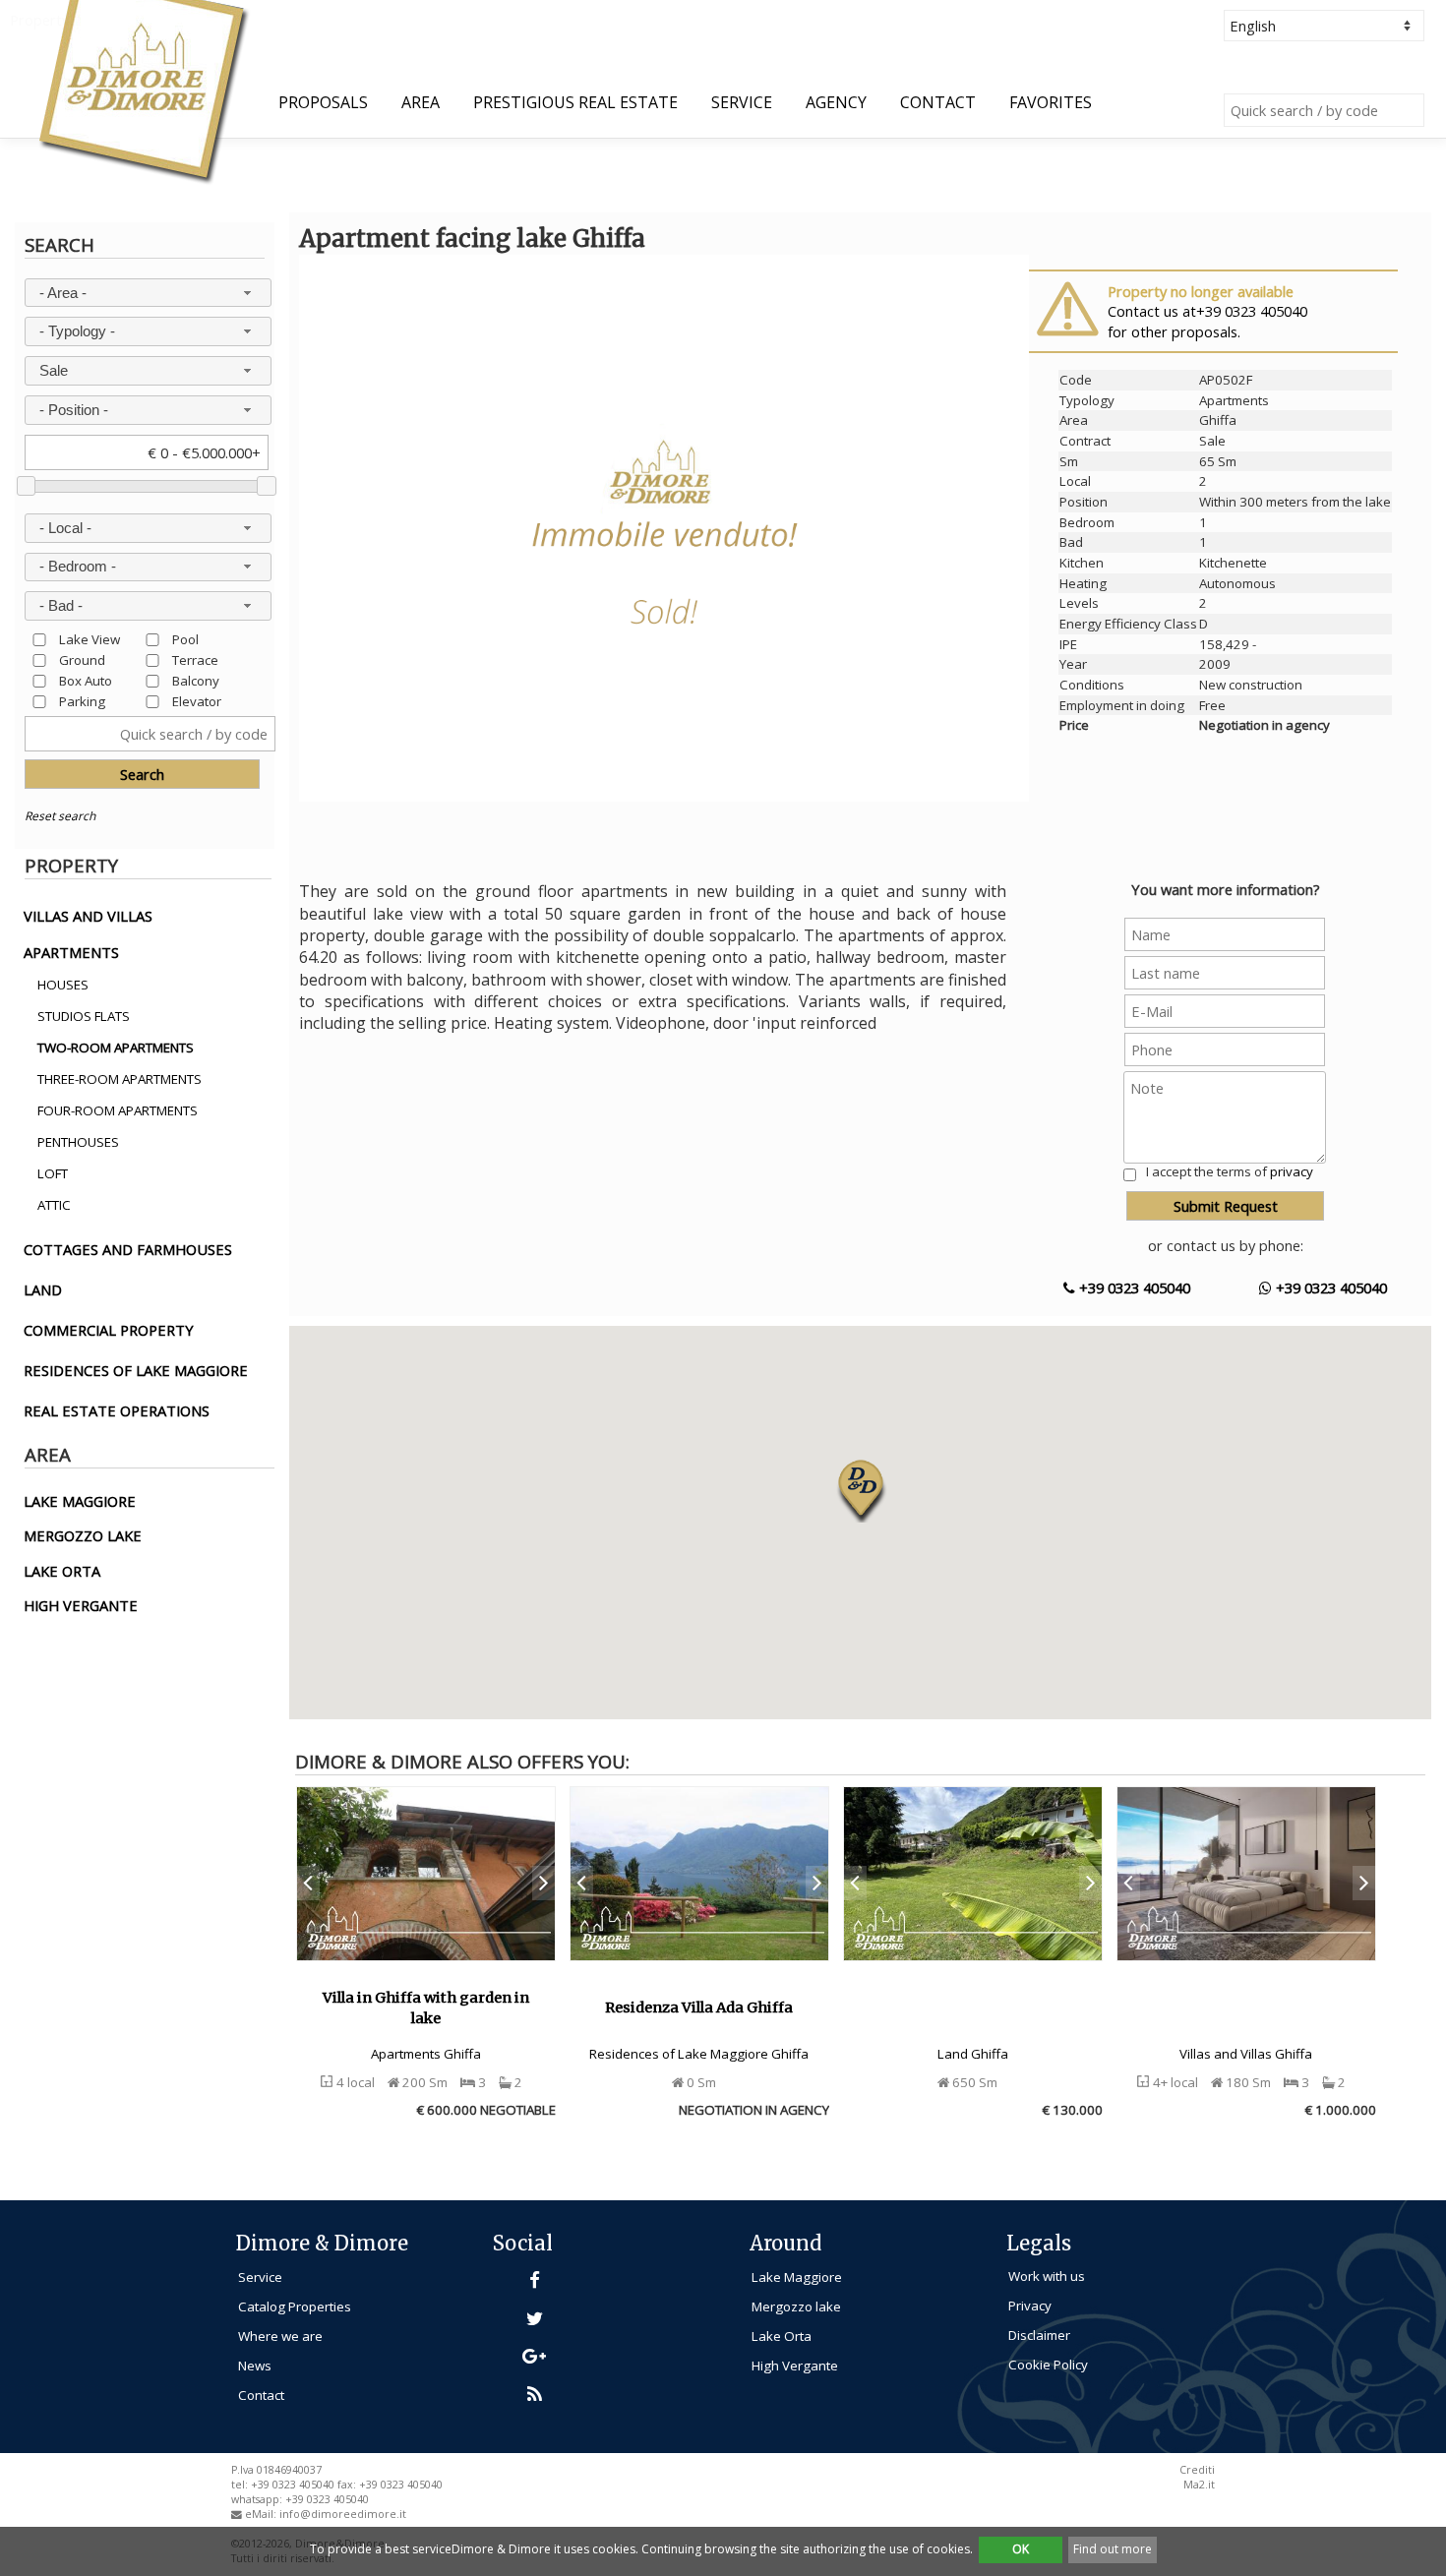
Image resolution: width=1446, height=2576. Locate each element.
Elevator (197, 701)
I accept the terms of (1230, 1171)
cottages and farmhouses (128, 1249)
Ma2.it (1199, 2485)
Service (742, 102)
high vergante (81, 1605)
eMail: (262, 2514)
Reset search (60, 816)
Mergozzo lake (796, 2306)
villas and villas (88, 916)
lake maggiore (80, 1501)
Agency (836, 102)
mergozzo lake (83, 1535)
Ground (82, 659)
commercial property (109, 1330)
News (255, 2366)
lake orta (62, 1571)
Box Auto (86, 680)
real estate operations (117, 1410)
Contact (938, 102)
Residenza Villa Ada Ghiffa (699, 2007)
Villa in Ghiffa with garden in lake (426, 2008)
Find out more (1113, 2549)
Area (421, 102)
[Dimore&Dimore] (142, 90)
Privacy (1030, 2306)
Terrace (195, 659)
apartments (71, 952)
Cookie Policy (1048, 2365)
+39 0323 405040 (1133, 1288)
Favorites (1051, 102)
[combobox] (148, 293)
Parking (82, 701)
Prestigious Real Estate (575, 102)
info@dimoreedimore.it (343, 2514)
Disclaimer (1039, 2335)
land (43, 1289)
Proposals (323, 102)
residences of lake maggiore (136, 1370)
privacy (1292, 1171)
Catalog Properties (295, 2306)
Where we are (280, 2336)
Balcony (196, 680)
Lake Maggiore (797, 2277)
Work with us (1047, 2276)
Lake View (90, 639)
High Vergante (795, 2366)
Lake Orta (782, 2336)
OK (1021, 2549)
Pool (185, 639)
